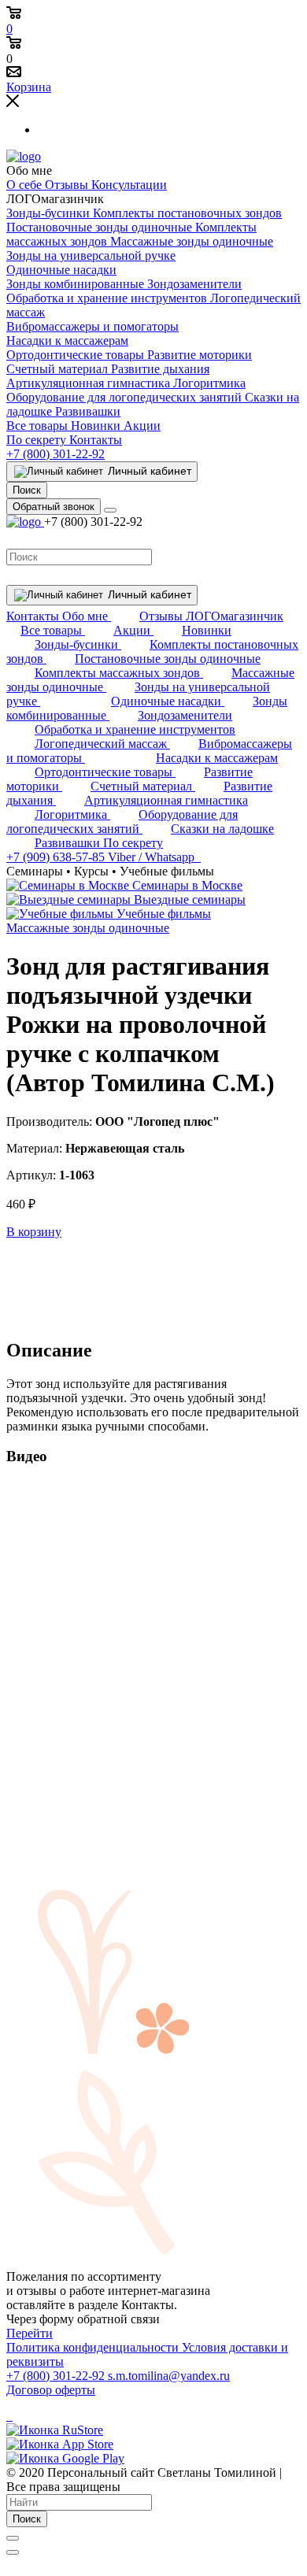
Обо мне (87, 616)
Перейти (30, 2333)
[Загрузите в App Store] (60, 2444)
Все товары (39, 426)
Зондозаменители (194, 284)
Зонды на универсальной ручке (91, 255)
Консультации (129, 185)
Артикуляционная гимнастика (90, 383)
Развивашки (88, 411)
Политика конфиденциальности (94, 2347)
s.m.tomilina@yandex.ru (169, 2376)
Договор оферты (51, 2390)
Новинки (97, 426)
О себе (26, 185)
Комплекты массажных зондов (119, 673)
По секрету (38, 440)
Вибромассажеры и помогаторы (92, 326)
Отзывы (68, 185)
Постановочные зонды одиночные (101, 227)
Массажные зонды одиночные (192, 241)
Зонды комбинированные (77, 284)
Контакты (96, 440)
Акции (142, 426)
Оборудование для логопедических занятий (126, 397)
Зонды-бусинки (50, 213)
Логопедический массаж (102, 744)
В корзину (34, 1232)
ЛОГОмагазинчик (235, 616)
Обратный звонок (54, 507)
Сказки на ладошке (222, 829)
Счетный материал (59, 369)
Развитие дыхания (160, 369)
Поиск (27, 2519)
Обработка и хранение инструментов (108, 298)
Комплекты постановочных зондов (187, 213)
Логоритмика (209, 383)
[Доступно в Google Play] (65, 2458)
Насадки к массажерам (67, 341)
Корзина (29, 87)
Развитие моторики (200, 355)
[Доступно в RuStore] (55, 2430)
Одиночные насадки (61, 270)
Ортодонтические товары (77, 355)
